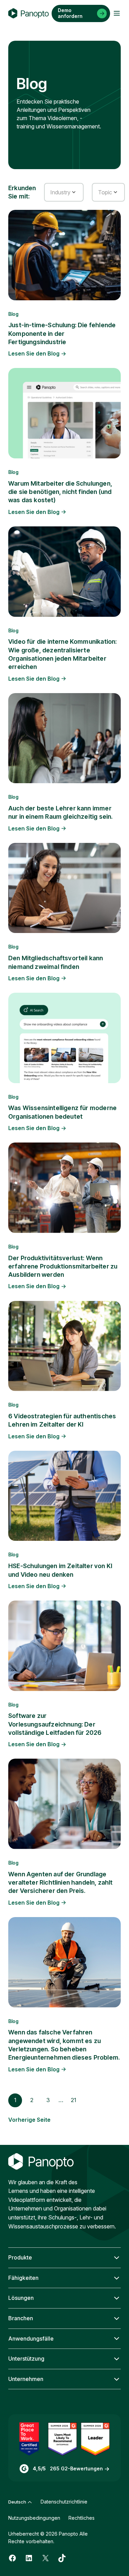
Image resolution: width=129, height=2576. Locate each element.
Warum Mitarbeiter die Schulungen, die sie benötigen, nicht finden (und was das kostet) (60, 492)
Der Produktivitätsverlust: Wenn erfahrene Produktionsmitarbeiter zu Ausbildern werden (63, 1266)
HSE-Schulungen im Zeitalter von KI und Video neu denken (60, 1570)
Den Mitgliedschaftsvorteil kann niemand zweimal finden (56, 962)
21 (74, 2100)
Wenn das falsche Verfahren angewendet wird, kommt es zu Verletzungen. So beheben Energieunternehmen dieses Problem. (64, 2045)
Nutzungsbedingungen (34, 2518)
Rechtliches (82, 2518)
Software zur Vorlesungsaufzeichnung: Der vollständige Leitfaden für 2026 (55, 1724)
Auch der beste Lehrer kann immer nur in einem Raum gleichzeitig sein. (60, 812)
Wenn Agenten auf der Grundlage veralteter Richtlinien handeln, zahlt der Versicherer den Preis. (61, 1883)
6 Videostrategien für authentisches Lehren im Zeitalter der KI (62, 1420)
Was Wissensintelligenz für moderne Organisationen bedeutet (62, 1112)
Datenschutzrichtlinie (64, 2502)
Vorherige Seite (29, 2120)
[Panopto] (29, 13)
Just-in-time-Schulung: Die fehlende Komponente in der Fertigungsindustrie (62, 333)
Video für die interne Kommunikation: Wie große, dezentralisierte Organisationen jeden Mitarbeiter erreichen (62, 654)
